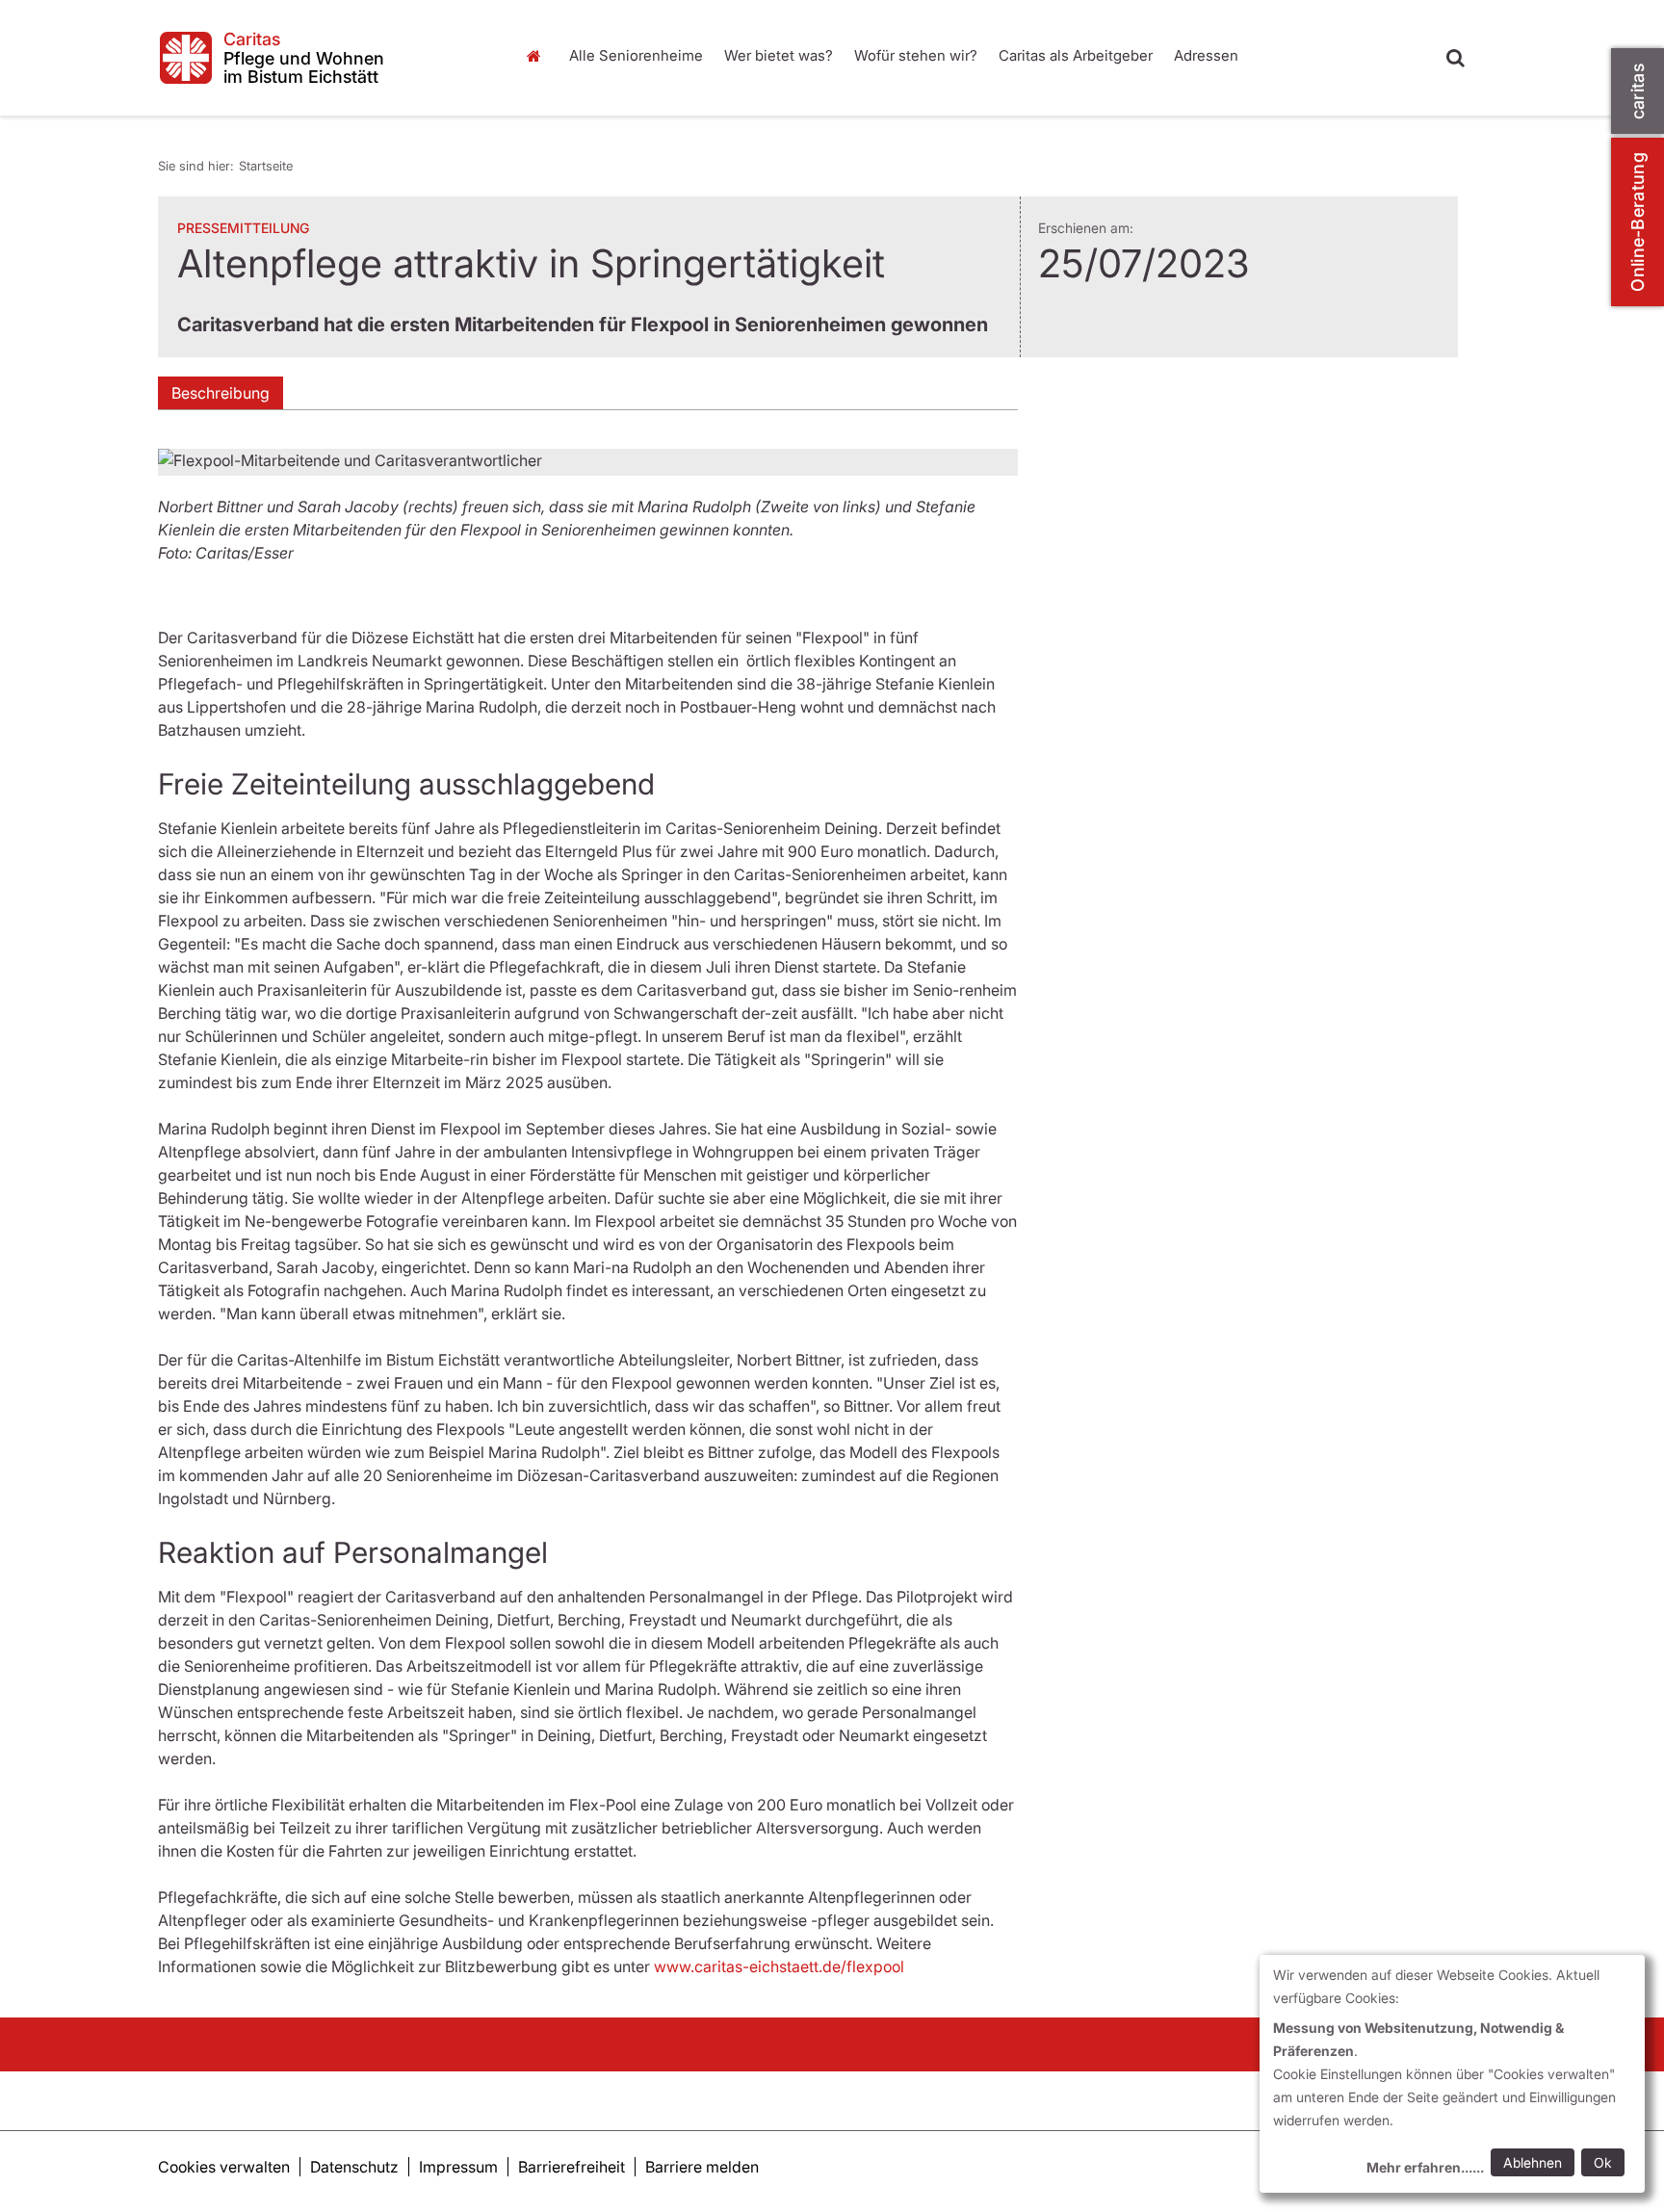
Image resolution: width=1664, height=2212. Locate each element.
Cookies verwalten (224, 2167)
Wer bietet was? (779, 55)
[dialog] (1452, 2074)
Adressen (1206, 55)
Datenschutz (354, 2167)
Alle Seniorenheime (636, 55)
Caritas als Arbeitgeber (1076, 55)
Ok (1603, 2162)
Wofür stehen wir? (916, 55)
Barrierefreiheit (572, 2167)
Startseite (538, 56)
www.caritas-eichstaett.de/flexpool (779, 1966)
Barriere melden (702, 2167)
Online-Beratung (1638, 222)
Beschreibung (221, 393)
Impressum (458, 2167)
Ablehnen (1533, 2162)
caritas (1638, 91)
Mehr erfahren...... (1425, 2167)
